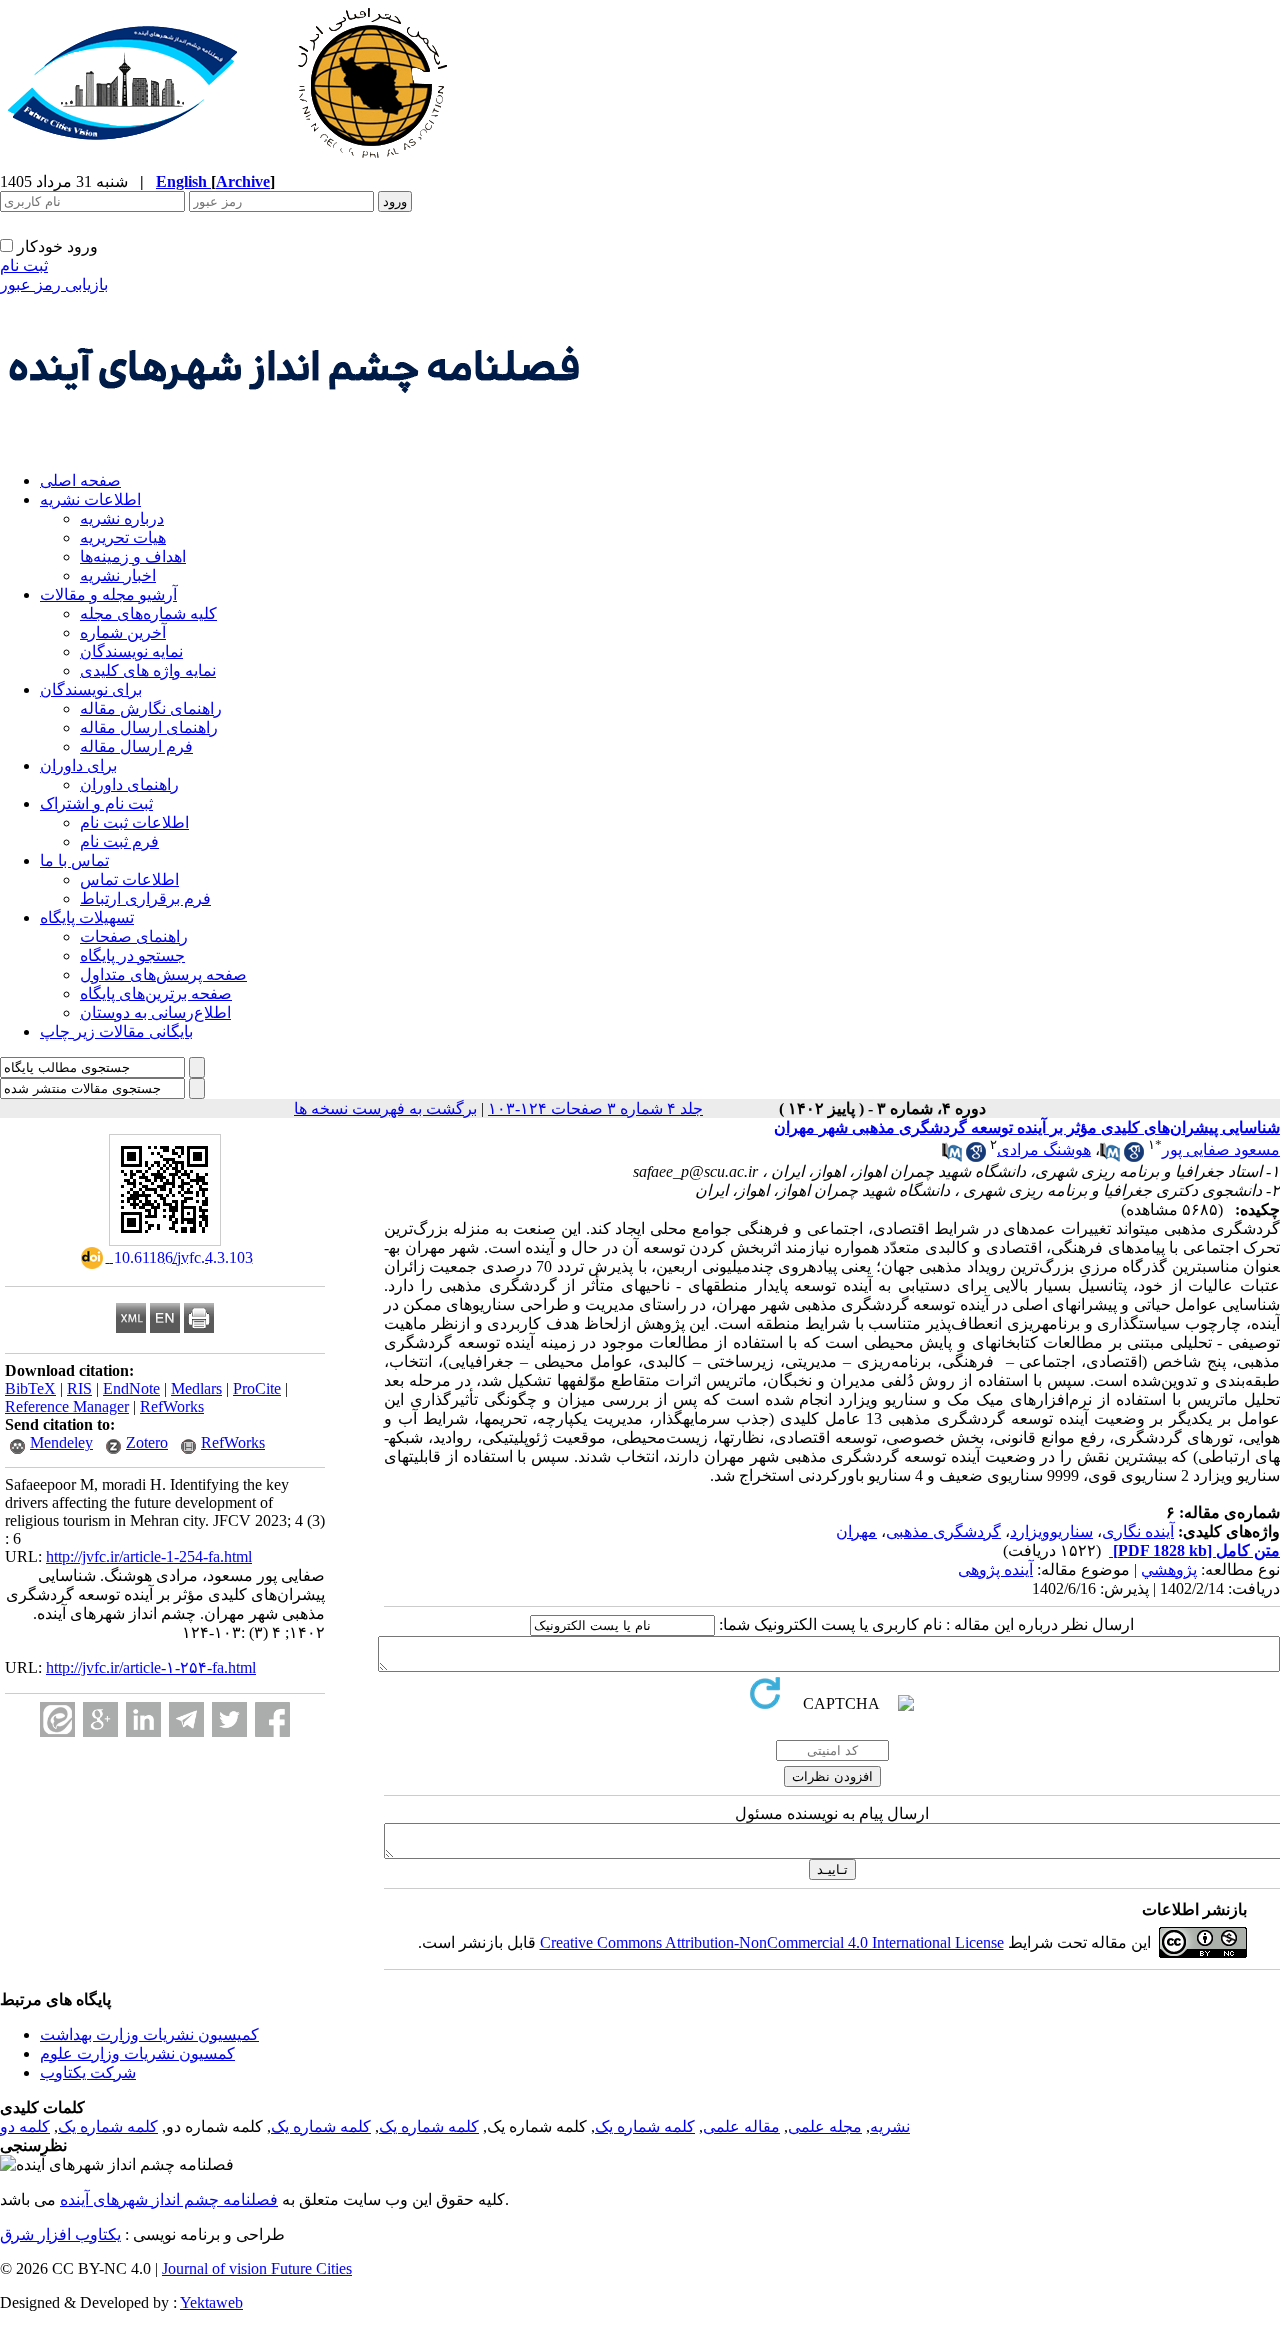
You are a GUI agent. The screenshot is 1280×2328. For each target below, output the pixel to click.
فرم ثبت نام (119, 841)
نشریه (890, 2126)
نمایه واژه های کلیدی (148, 670)
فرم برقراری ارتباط (145, 898)
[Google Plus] (100, 1719)
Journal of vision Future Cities (257, 2268)
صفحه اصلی (80, 480)
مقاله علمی (741, 2126)
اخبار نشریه (118, 575)
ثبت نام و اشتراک (96, 803)
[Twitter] (229, 1719)
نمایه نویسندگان (131, 651)
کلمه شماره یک (645, 2126)
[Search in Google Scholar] (1134, 1156)
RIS (79, 1388)
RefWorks (172, 1406)
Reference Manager (67, 1406)
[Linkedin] (143, 1719)
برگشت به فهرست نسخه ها (385, 1108)
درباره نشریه (122, 518)
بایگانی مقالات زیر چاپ (116, 1031)
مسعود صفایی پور (1221, 1149)
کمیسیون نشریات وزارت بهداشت (149, 2034)
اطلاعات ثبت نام (134, 822)
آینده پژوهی (995, 1569)
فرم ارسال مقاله (136, 746)
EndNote (131, 1388)
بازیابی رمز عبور (54, 284)
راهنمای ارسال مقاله (149, 727)
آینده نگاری (1138, 1531)
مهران (856, 1531)
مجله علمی (825, 2126)
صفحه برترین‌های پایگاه (156, 993)
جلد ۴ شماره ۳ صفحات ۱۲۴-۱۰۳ (595, 1108)
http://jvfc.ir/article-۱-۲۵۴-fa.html (151, 1667)
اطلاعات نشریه (90, 499)
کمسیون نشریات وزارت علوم (137, 2053)
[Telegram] (186, 1719)
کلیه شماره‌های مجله (148, 613)
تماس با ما (74, 860)
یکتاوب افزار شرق (60, 2234)
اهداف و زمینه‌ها (133, 556)
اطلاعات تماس (129, 879)
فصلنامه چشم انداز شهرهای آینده (169, 2199)
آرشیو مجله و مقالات (108, 594)
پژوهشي (1169, 1569)
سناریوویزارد (1051, 1531)
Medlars (196, 1388)
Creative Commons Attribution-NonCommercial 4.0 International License (772, 1942)
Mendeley (61, 1442)
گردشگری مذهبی (943, 1531)
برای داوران (78, 765)
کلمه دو (25, 2126)
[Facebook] (272, 1719)
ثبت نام (24, 265)
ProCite (257, 1388)
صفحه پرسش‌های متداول (163, 974)
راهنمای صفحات (134, 936)
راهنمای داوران (129, 784)
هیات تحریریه (123, 537)
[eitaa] (57, 1719)
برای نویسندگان (91, 689)
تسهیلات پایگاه (87, 917)
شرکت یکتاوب (88, 2072)
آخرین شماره (123, 632)
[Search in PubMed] (1110, 1156)
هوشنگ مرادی (1044, 1149)
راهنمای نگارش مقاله (151, 708)
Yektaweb (211, 2302)
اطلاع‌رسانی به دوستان (155, 1012)
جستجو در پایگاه (132, 955)
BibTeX (30, 1388)
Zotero (147, 1442)
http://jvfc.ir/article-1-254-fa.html (149, 1556)
